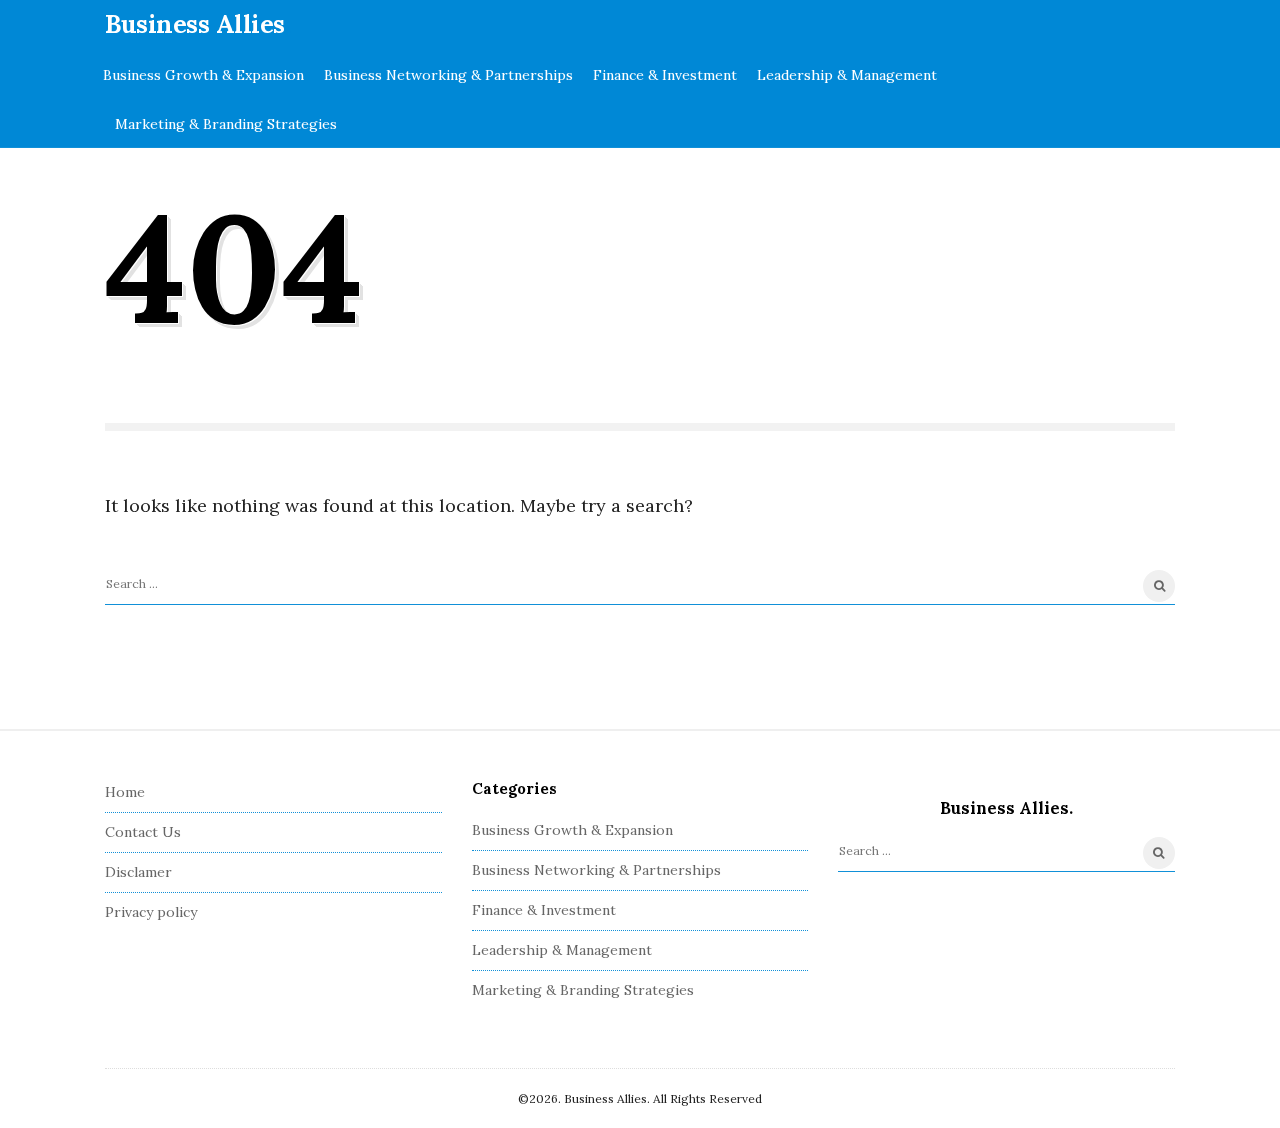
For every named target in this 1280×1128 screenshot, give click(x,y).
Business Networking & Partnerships (448, 75)
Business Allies (195, 24)
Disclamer (138, 872)
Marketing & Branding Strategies (226, 124)
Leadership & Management (847, 75)
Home (125, 792)
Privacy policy (151, 912)
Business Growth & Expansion (203, 75)
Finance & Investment (665, 75)
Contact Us (143, 832)
